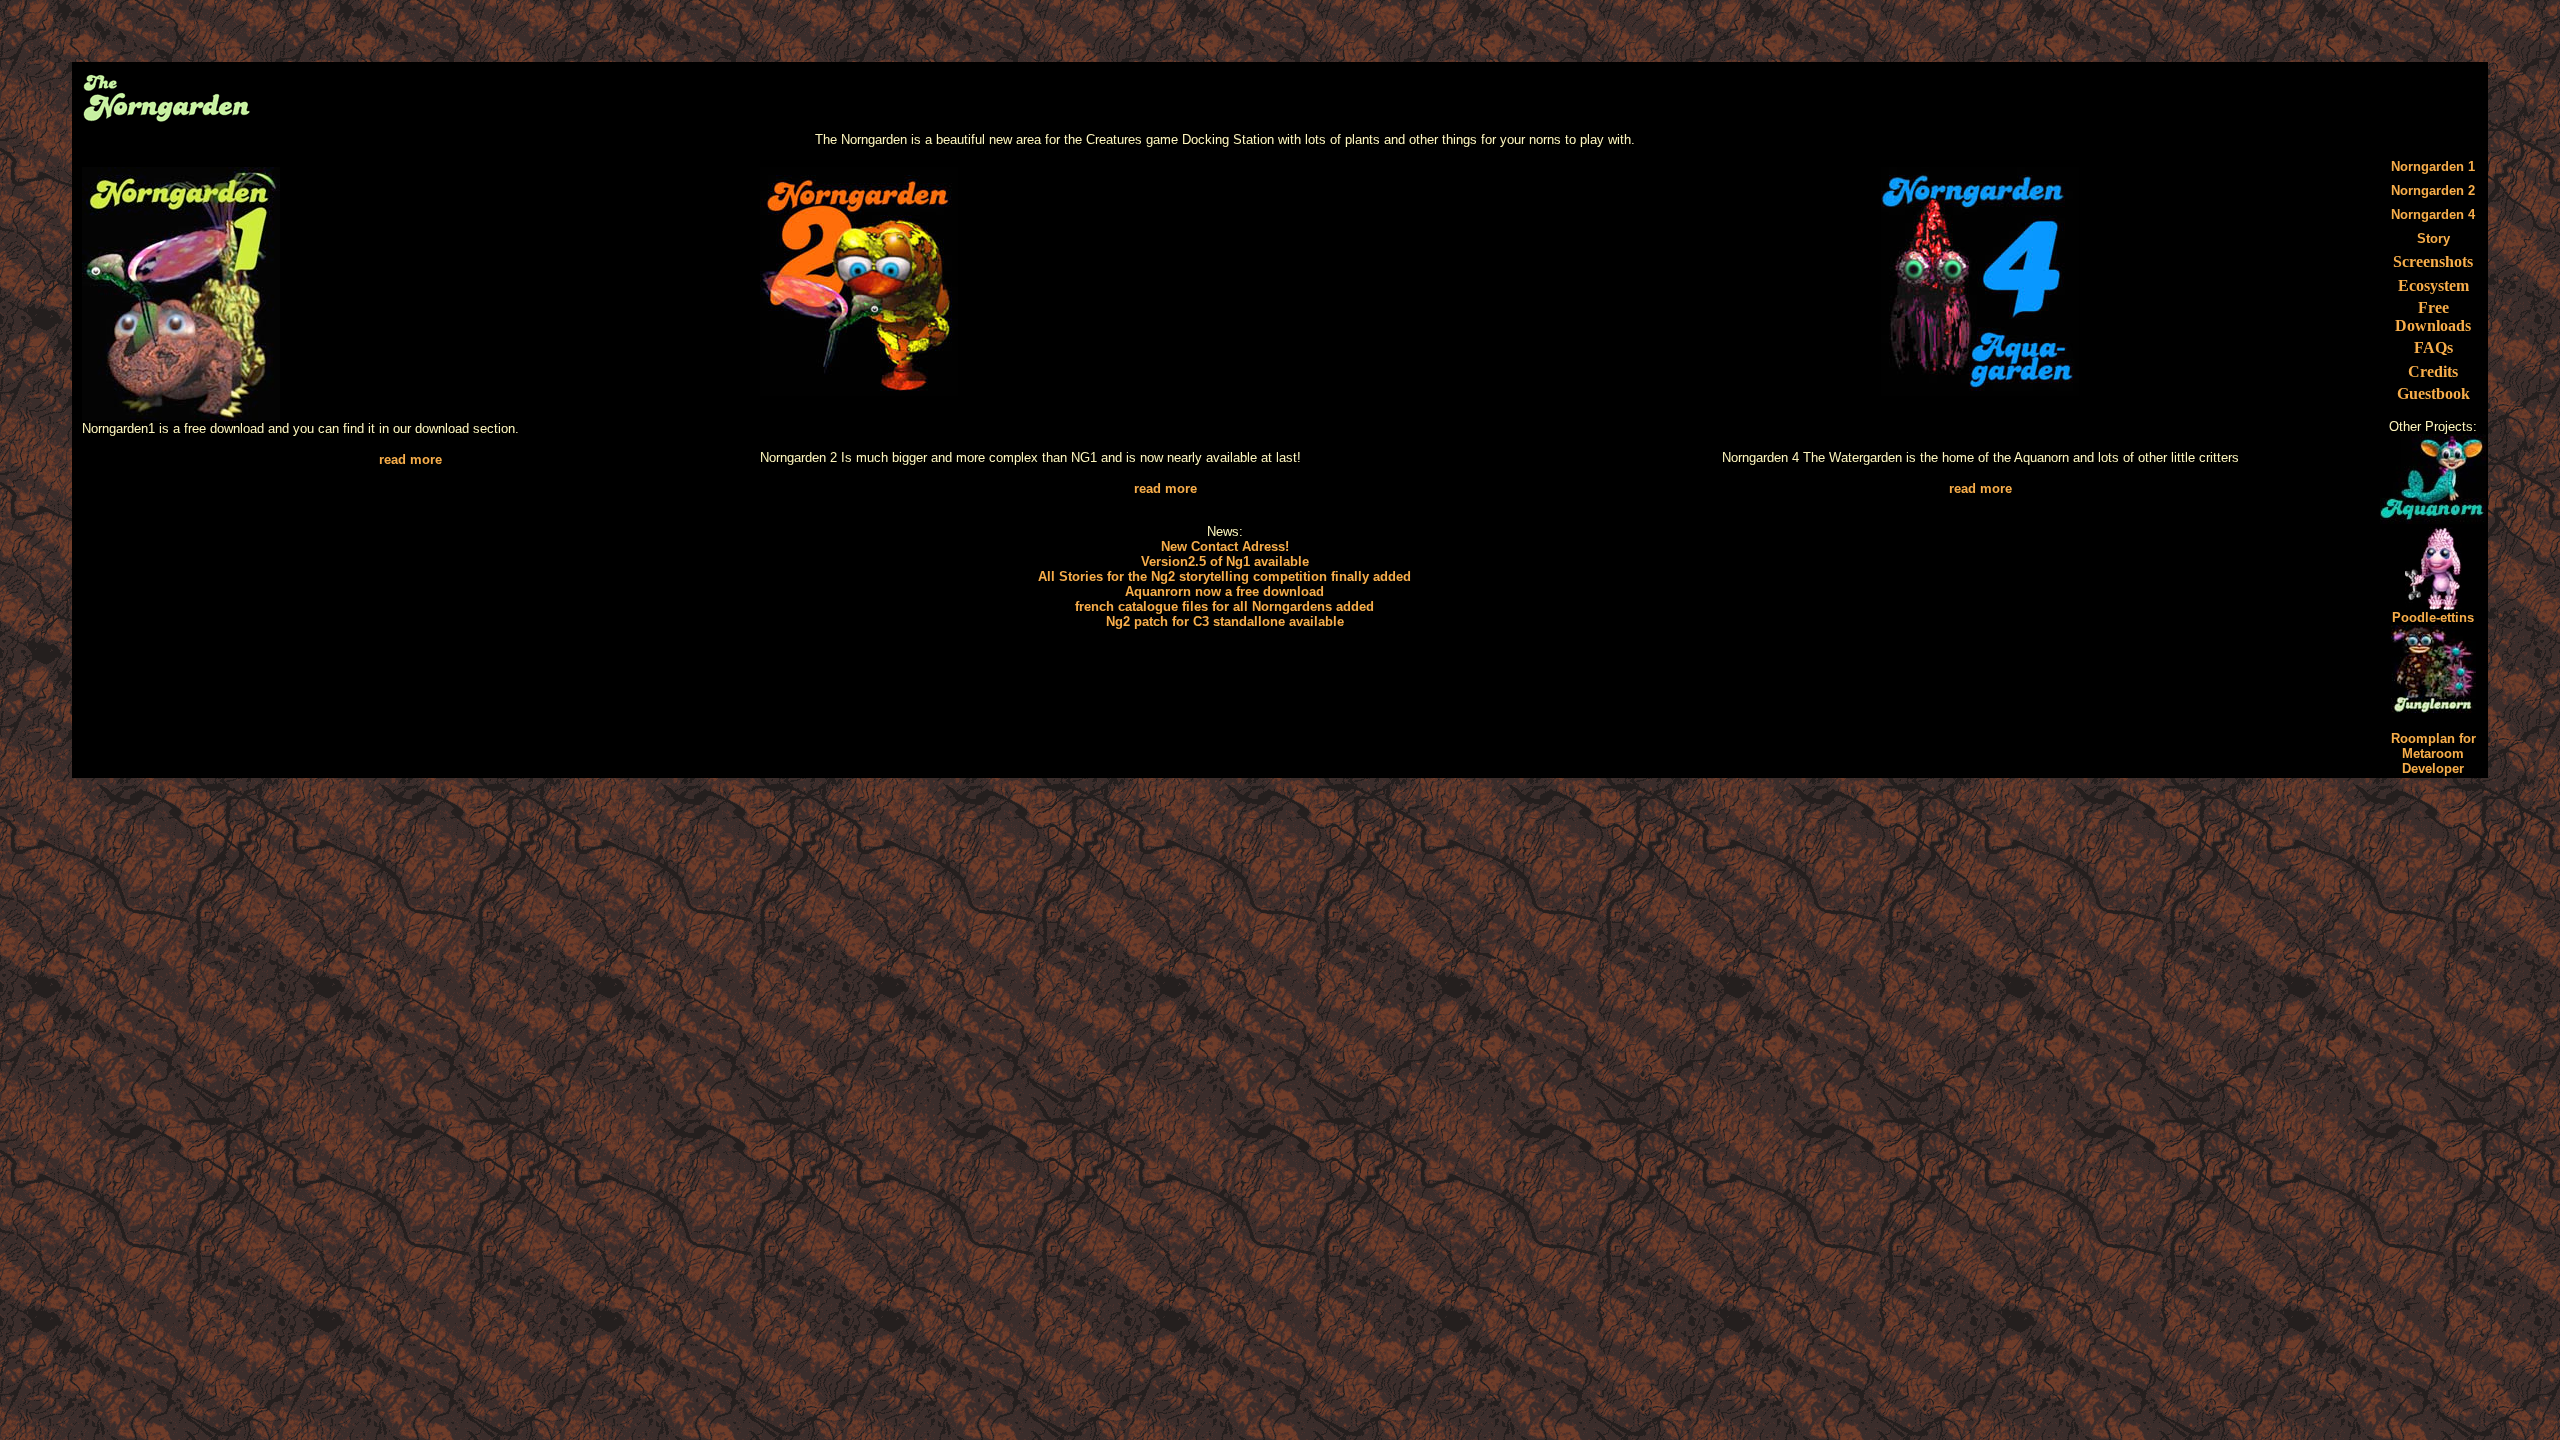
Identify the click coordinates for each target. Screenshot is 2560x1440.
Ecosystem (2433, 285)
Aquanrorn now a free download (1224, 591)
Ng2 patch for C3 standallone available (1225, 621)
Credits (2433, 371)
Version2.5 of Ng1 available (1225, 561)
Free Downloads (2433, 316)
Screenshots (2433, 261)
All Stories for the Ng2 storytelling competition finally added (1224, 576)
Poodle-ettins (2433, 617)
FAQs (2433, 347)
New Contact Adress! (1225, 546)
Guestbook (2433, 393)
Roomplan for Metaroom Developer (2433, 753)
